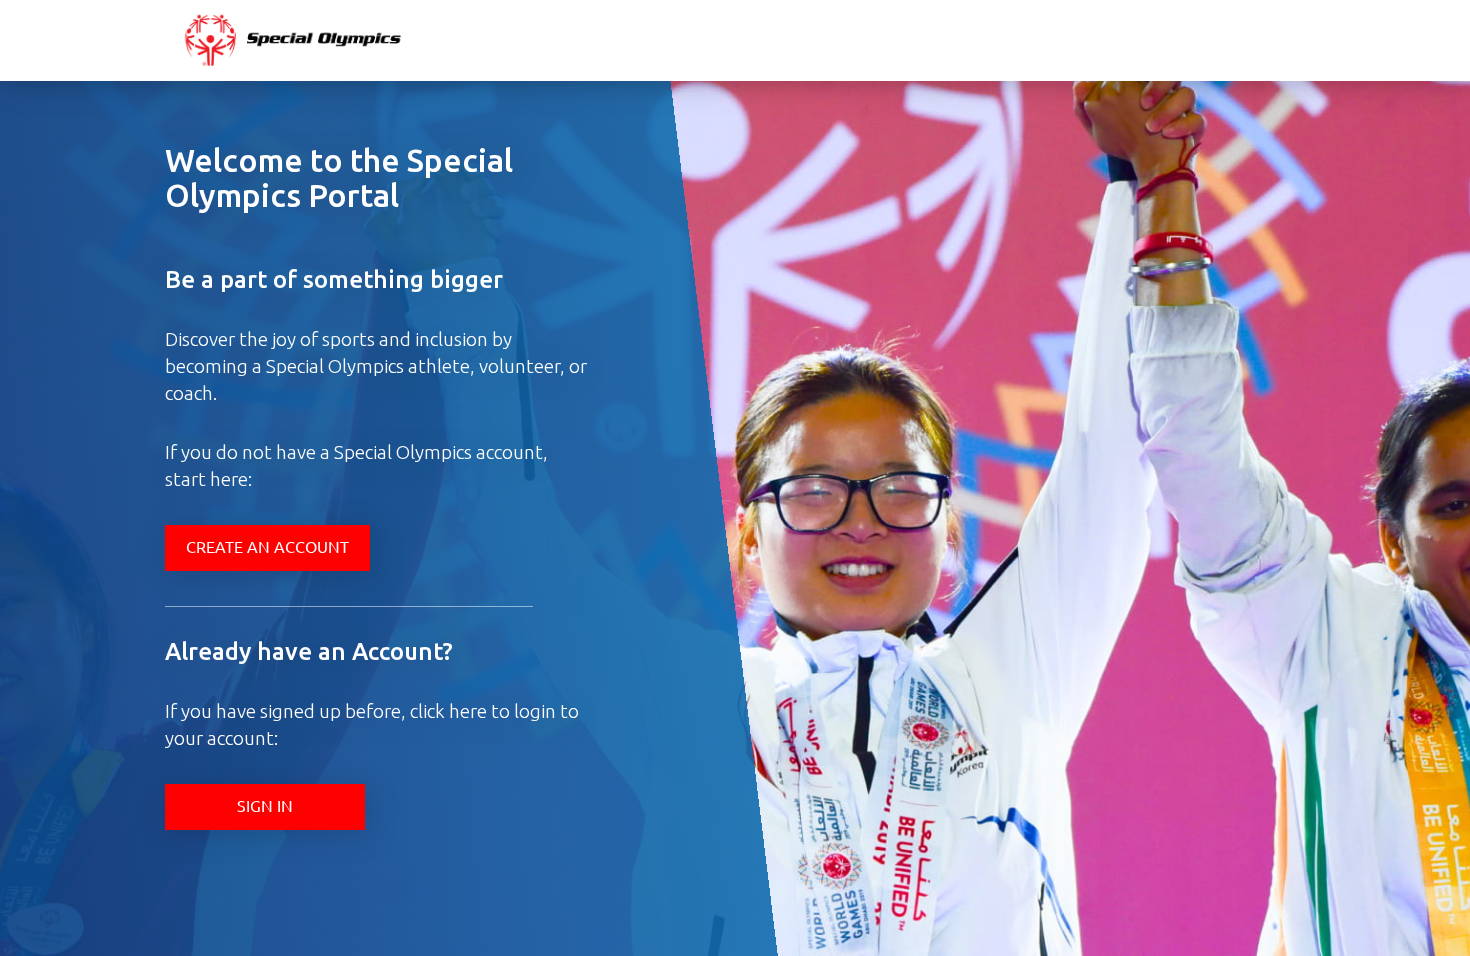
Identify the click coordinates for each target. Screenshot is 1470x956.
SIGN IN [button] (265, 805)
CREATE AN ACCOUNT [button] (267, 546)
